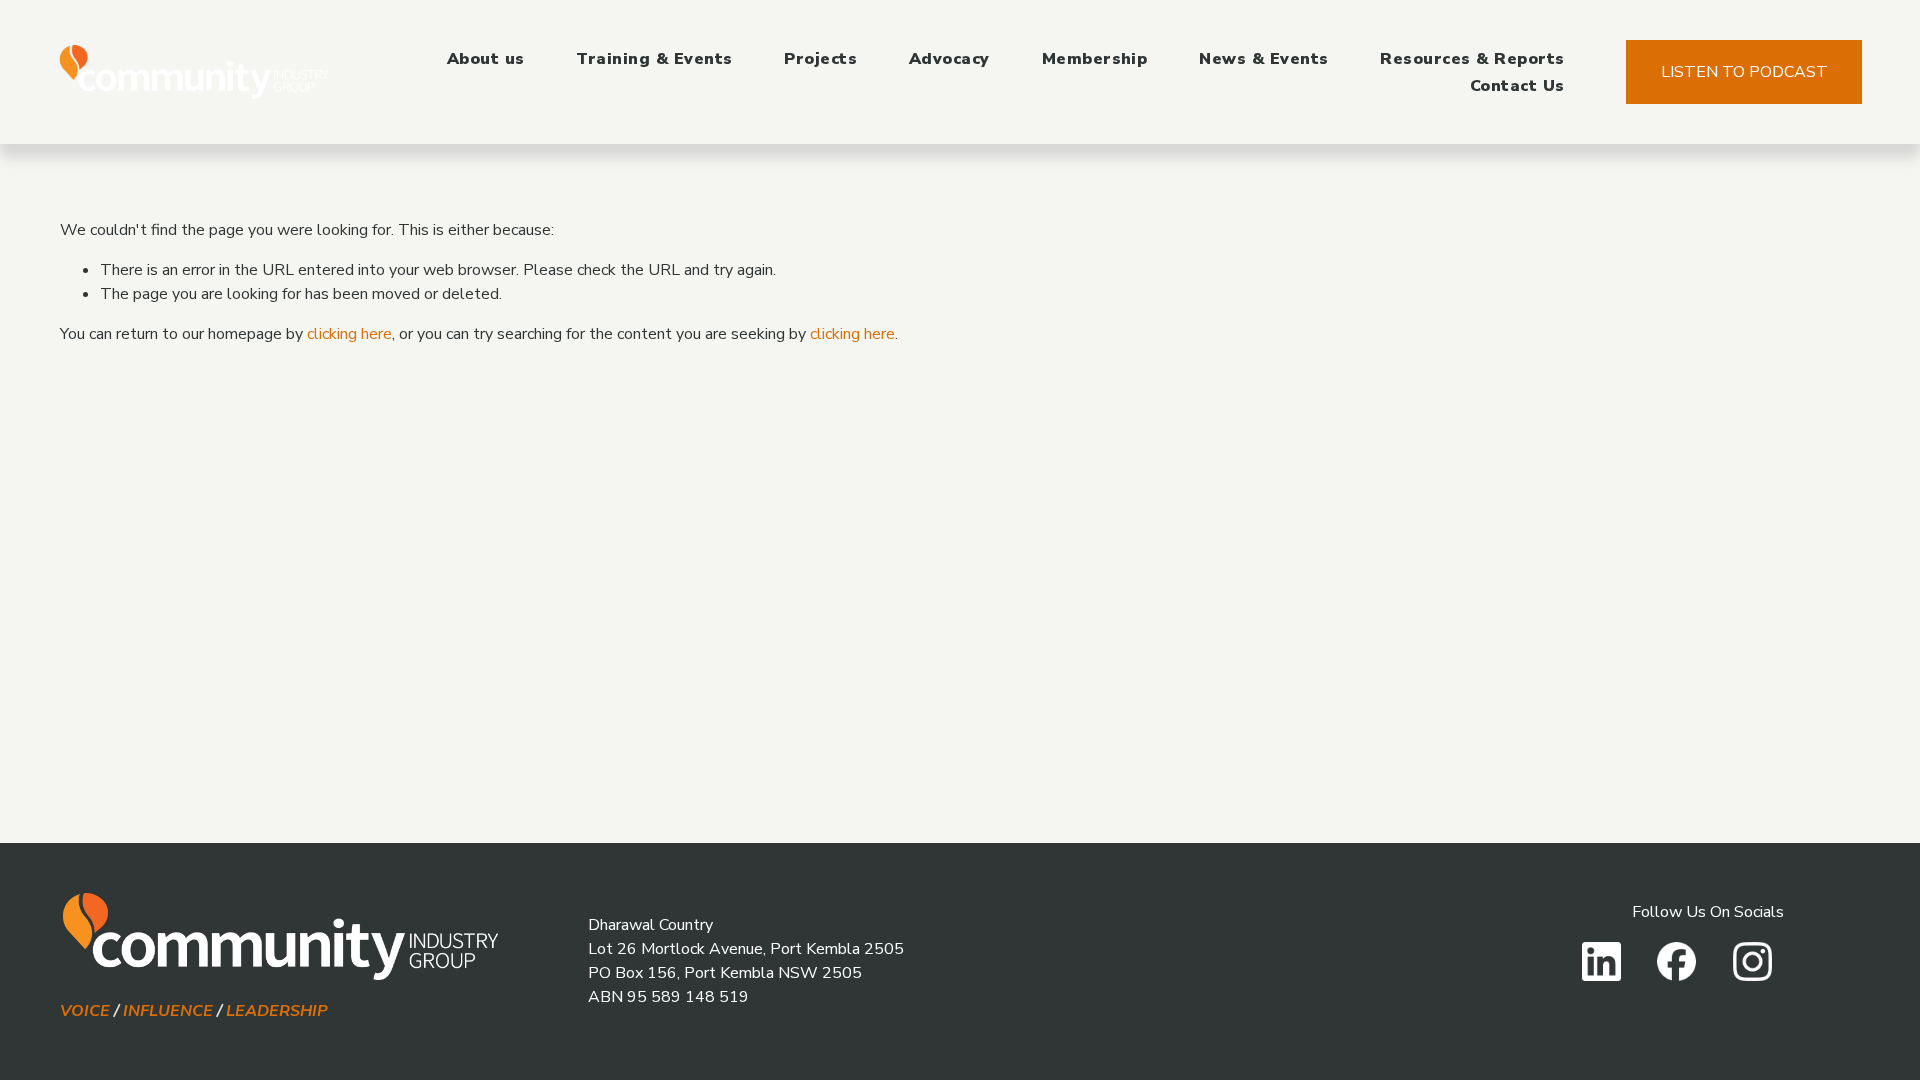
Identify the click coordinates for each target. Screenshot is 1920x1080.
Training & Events (654, 59)
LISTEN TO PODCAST (1744, 72)
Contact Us (1517, 86)
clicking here (349, 334)
